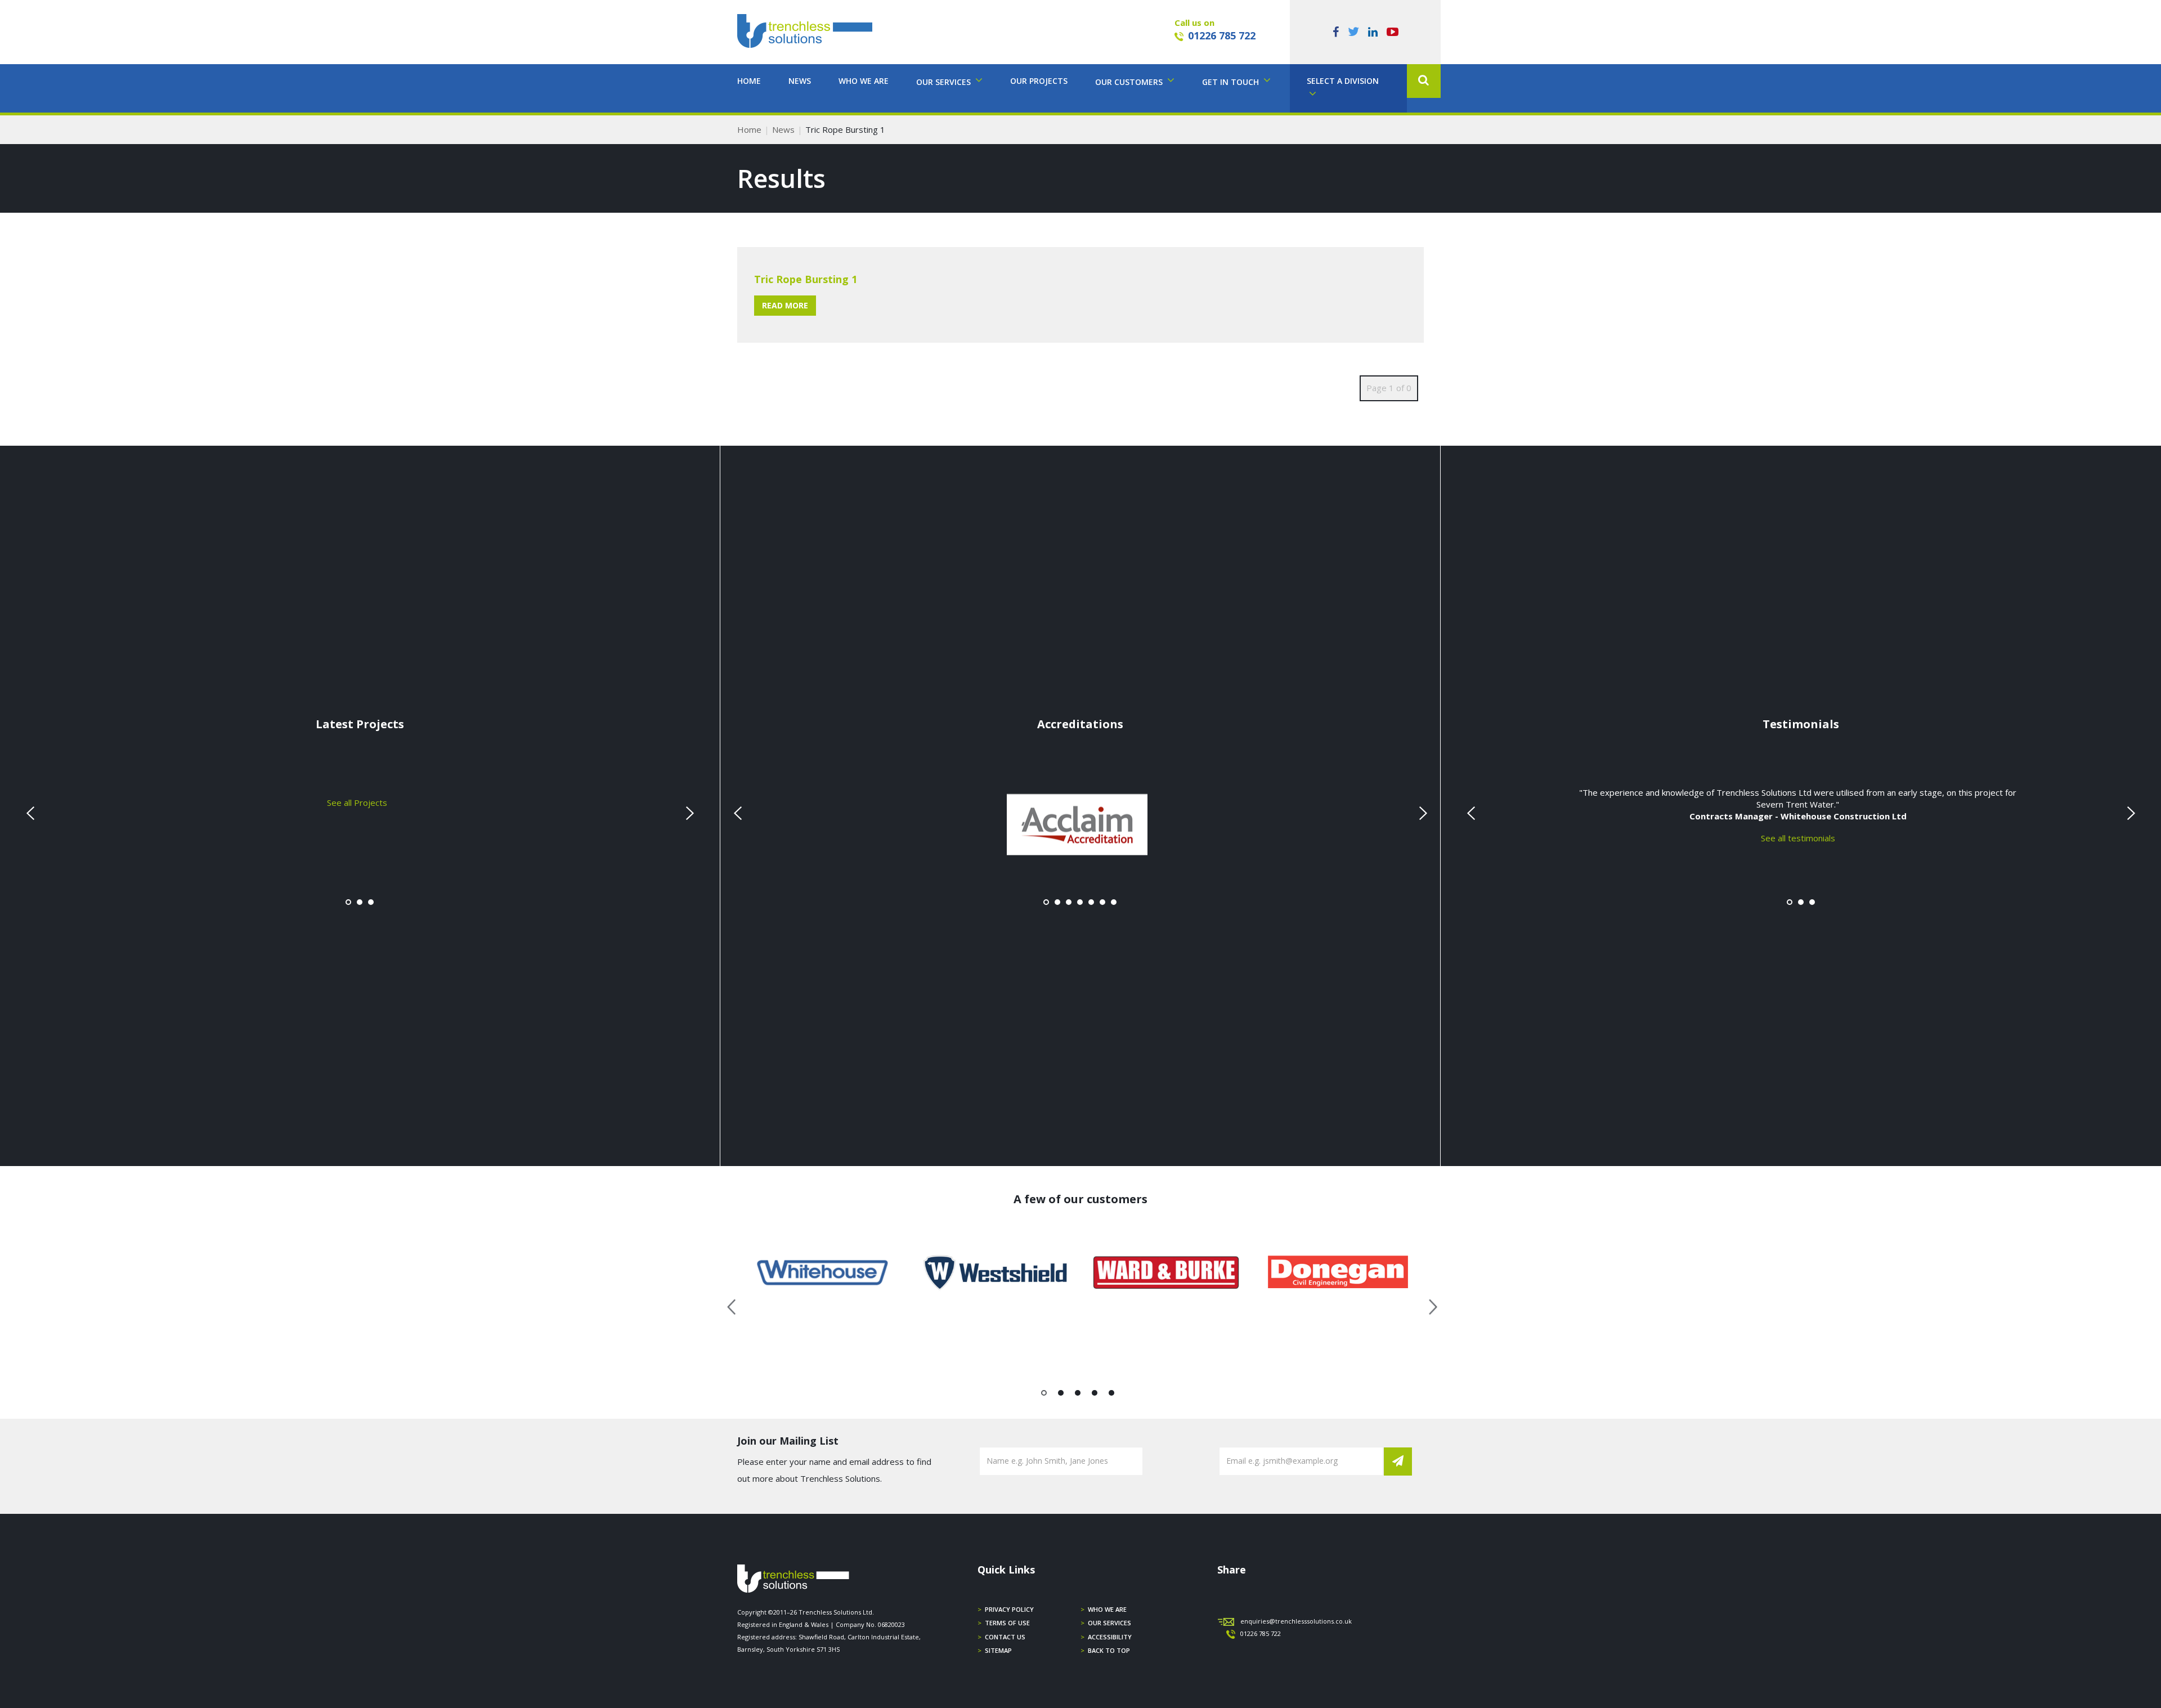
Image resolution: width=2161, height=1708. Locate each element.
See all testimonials (1798, 837)
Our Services (1109, 1623)
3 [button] (1078, 1395)
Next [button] (1429, 1305)
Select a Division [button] (1343, 81)
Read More (785, 305)
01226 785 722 (1222, 35)
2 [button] (1061, 1395)
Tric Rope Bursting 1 (806, 279)
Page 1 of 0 (1389, 388)
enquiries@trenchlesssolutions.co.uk (1296, 1621)
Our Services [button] (945, 82)
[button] (1424, 81)
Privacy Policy (1009, 1609)
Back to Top (1109, 1650)
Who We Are (864, 81)
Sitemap (998, 1650)
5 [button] (1112, 1395)
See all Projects (357, 802)
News (800, 81)
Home (749, 81)
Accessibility (1110, 1637)
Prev (32, 813)
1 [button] (1044, 1395)
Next (688, 813)
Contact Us (1005, 1637)
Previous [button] (732, 1305)
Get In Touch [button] (1232, 82)
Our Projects (1039, 81)
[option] (823, 1272)
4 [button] (1095, 1395)
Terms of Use (1007, 1623)
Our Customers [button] (1130, 82)
